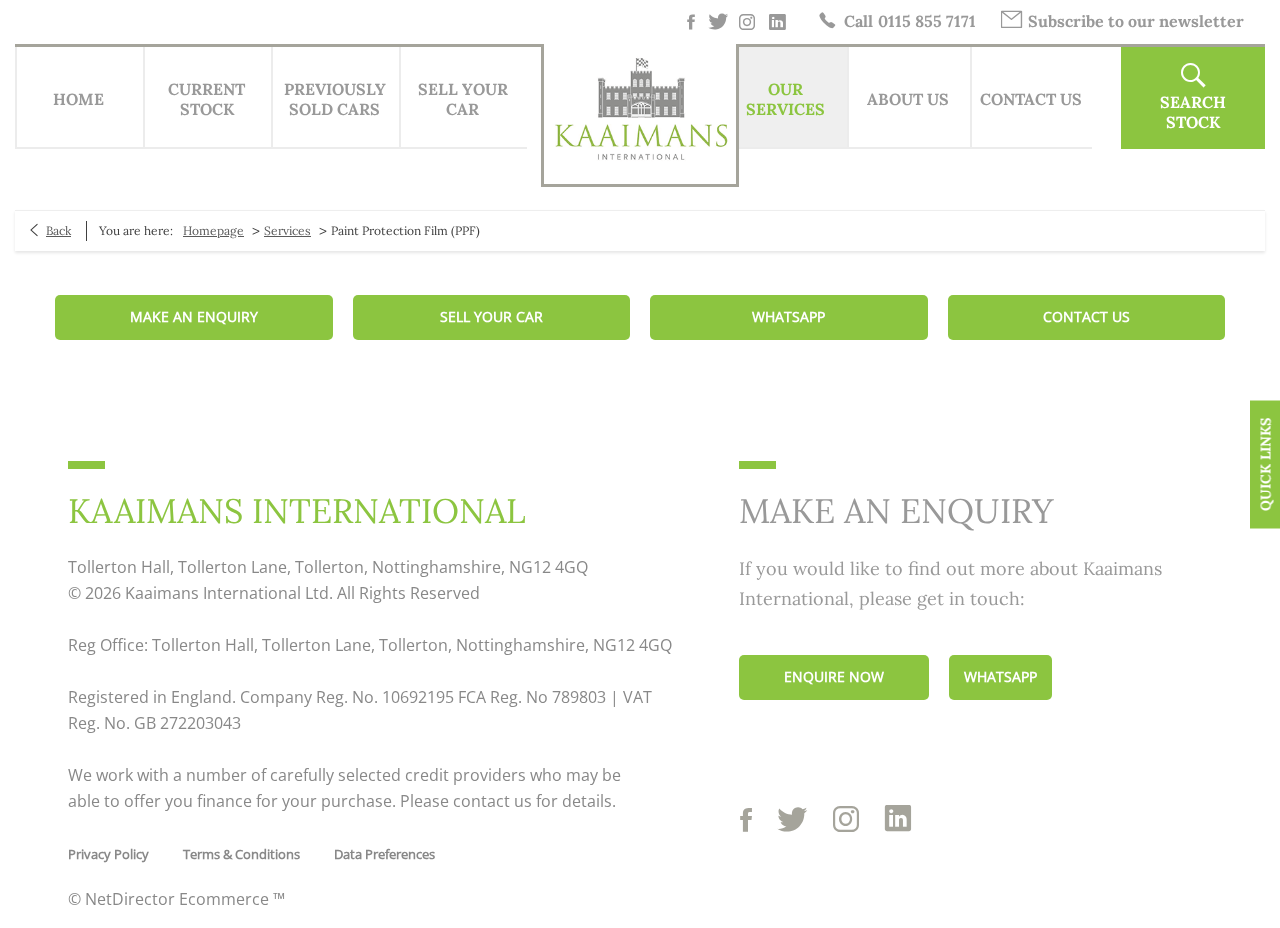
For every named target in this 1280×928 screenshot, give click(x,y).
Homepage (213, 230)
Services (287, 230)
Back (58, 230)
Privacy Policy (108, 854)
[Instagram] (748, 22)
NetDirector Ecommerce (179, 899)
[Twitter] (720, 22)
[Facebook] (690, 22)
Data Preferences (384, 854)
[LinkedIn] (778, 22)
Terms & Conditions (241, 854)
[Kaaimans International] (640, 114)
